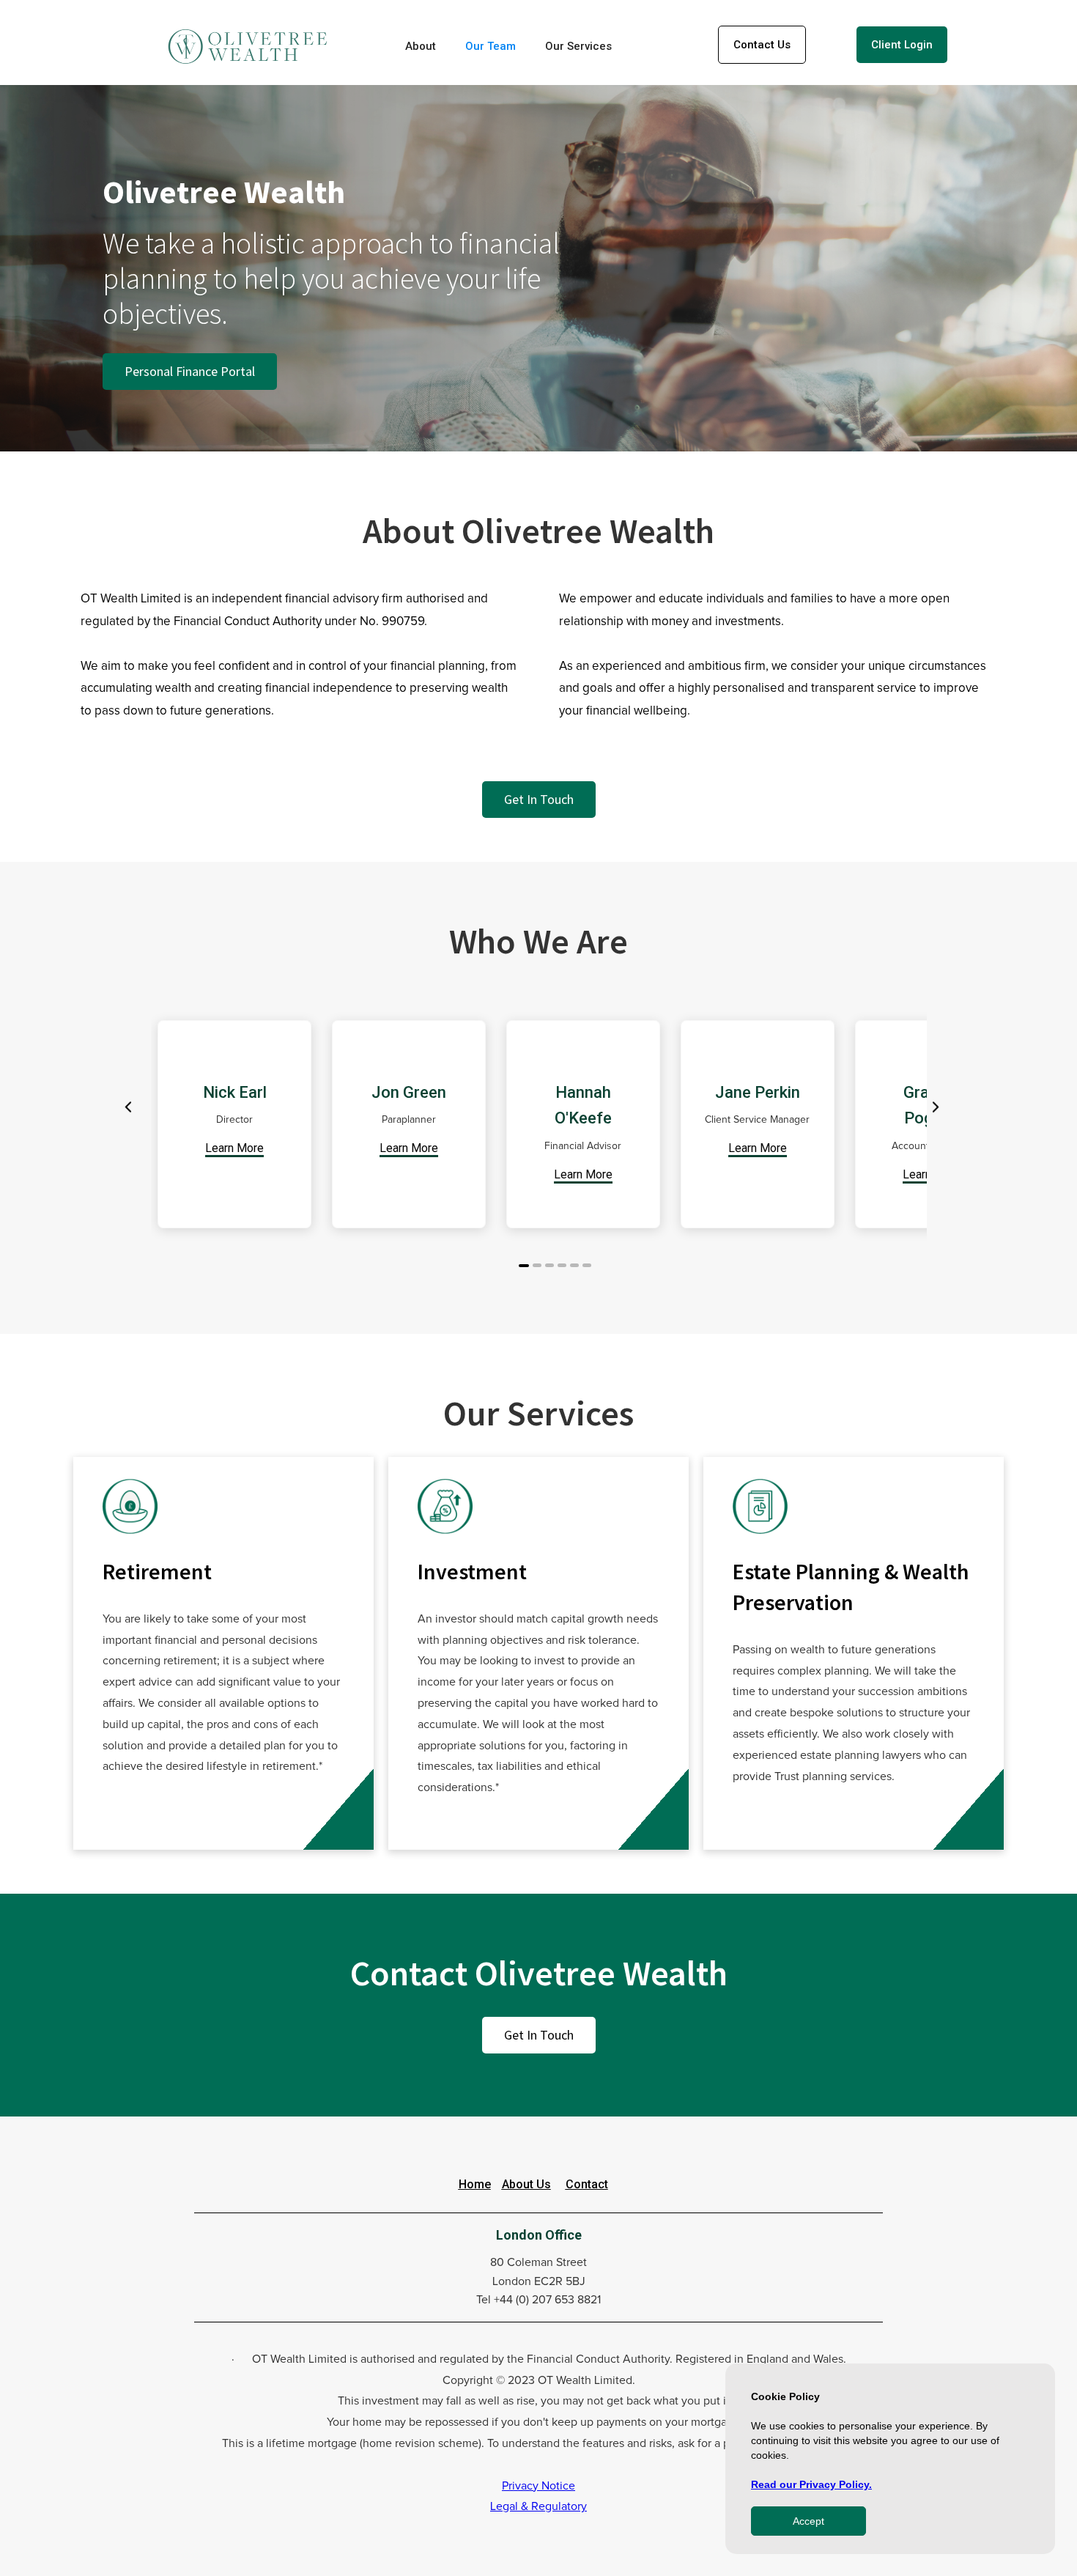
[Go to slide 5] (574, 1265)
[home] (248, 47)
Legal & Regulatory (538, 2506)
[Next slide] (934, 1107)
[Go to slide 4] (562, 1265)
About (421, 46)
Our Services (578, 46)
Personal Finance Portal (190, 371)
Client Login (902, 45)
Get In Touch (539, 799)
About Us (526, 2184)
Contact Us (762, 45)
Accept (808, 2521)
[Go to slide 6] (587, 1265)
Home (475, 2184)
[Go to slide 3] (549, 1265)
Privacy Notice (538, 2486)
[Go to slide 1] (524, 1266)
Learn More (234, 1148)
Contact (587, 2184)
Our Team (491, 46)
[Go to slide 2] (537, 1265)
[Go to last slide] (129, 1107)
